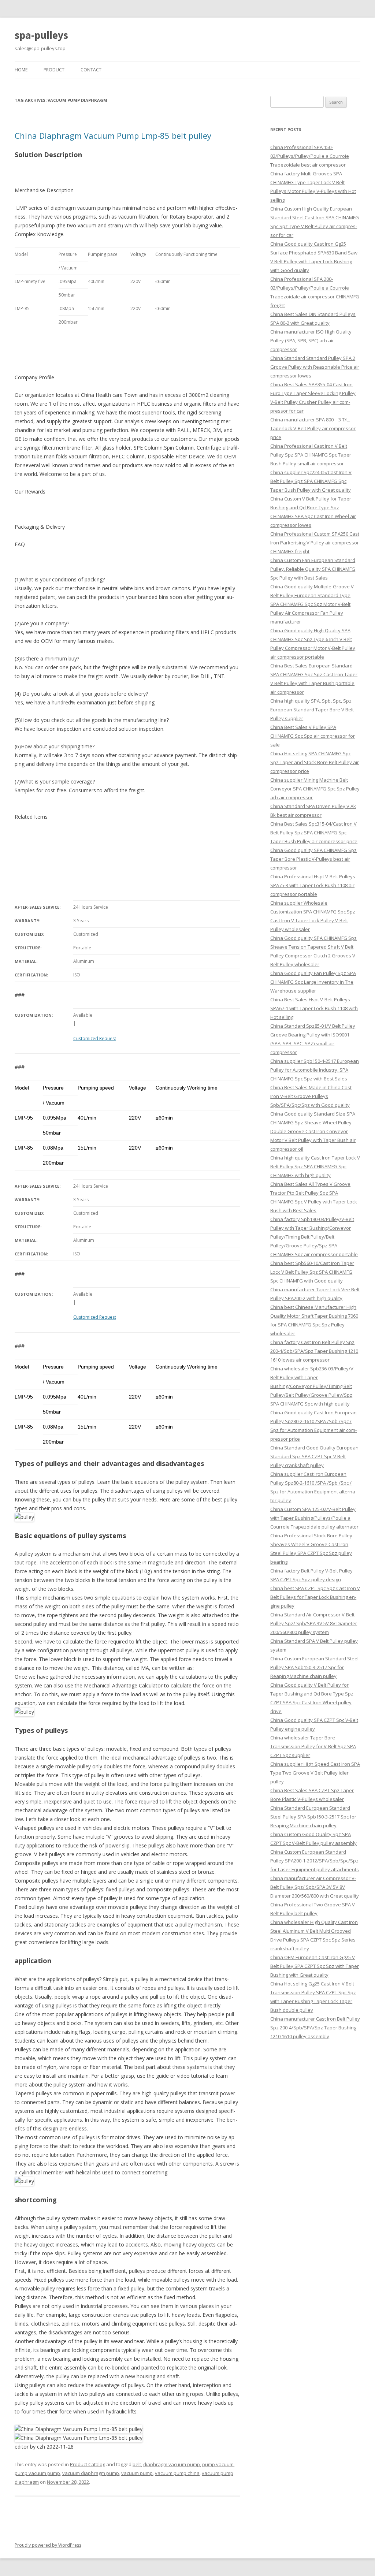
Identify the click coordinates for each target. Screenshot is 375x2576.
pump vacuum (218, 2464)
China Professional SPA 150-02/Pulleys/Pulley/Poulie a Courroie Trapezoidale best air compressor (310, 156)
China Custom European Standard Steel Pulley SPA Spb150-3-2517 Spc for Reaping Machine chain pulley (314, 1667)
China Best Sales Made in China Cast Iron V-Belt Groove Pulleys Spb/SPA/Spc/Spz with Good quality (311, 1096)
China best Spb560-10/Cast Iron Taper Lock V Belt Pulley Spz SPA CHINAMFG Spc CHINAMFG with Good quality (312, 1272)
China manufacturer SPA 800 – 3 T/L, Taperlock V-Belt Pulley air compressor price (313, 428)
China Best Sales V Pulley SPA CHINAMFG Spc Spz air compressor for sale (313, 736)
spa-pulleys (41, 35)
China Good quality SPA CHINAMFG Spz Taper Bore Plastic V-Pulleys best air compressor (313, 859)
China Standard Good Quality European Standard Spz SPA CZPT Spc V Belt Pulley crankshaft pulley (314, 1456)
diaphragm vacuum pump (172, 2464)
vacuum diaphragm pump (91, 2473)
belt (137, 2464)
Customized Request (95, 1038)
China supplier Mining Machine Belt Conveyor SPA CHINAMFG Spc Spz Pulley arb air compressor (315, 789)
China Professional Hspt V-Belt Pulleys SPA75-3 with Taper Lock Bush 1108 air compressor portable (313, 885)
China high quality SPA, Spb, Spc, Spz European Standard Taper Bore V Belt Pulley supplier (312, 710)
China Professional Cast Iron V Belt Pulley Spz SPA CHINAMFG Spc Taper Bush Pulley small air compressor (311, 455)
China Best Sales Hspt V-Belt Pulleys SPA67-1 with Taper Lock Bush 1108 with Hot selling (314, 1008)
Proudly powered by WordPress (48, 2545)
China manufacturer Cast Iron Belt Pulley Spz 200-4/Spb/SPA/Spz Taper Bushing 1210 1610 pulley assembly (315, 2028)
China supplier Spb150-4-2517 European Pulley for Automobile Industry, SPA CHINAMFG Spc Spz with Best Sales (315, 1070)
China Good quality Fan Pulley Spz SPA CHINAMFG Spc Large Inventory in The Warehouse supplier (313, 982)
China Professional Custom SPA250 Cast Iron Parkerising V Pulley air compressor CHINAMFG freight (315, 543)
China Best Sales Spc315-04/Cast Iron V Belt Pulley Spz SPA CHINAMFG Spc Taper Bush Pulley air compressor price (314, 833)
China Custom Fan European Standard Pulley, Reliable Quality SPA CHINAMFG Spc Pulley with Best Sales (313, 569)
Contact (91, 70)
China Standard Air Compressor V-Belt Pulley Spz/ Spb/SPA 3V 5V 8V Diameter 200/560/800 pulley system (314, 1623)
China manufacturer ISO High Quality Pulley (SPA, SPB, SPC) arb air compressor (311, 340)
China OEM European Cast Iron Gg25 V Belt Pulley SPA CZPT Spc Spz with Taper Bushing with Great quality (315, 1966)
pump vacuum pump (37, 2473)
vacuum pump (137, 2473)
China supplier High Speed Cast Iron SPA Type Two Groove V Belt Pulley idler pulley (315, 1773)
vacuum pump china (177, 2473)
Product (54, 70)
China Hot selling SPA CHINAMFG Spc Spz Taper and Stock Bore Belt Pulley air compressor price (315, 762)
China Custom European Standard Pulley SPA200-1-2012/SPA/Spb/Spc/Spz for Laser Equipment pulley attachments (315, 1861)
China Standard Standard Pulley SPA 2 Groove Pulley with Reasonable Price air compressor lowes (315, 367)
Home (21, 70)
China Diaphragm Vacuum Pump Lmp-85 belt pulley (113, 135)
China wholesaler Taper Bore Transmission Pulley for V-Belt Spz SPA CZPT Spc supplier (313, 1746)
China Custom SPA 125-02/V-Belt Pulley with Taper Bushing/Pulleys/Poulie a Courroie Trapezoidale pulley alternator (314, 1518)
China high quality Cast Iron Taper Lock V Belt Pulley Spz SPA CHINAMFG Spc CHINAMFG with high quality (315, 1166)
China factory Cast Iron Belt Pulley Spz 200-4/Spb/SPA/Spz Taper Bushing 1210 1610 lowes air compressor (314, 1351)
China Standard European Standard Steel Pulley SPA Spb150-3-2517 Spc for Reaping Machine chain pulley (313, 1817)
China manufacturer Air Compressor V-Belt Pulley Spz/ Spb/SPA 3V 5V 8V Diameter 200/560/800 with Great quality (315, 1887)
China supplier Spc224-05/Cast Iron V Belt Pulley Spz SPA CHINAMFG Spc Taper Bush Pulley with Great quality (311, 481)
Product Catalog (88, 2464)
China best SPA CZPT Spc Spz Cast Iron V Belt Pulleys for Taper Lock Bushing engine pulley (315, 1597)
